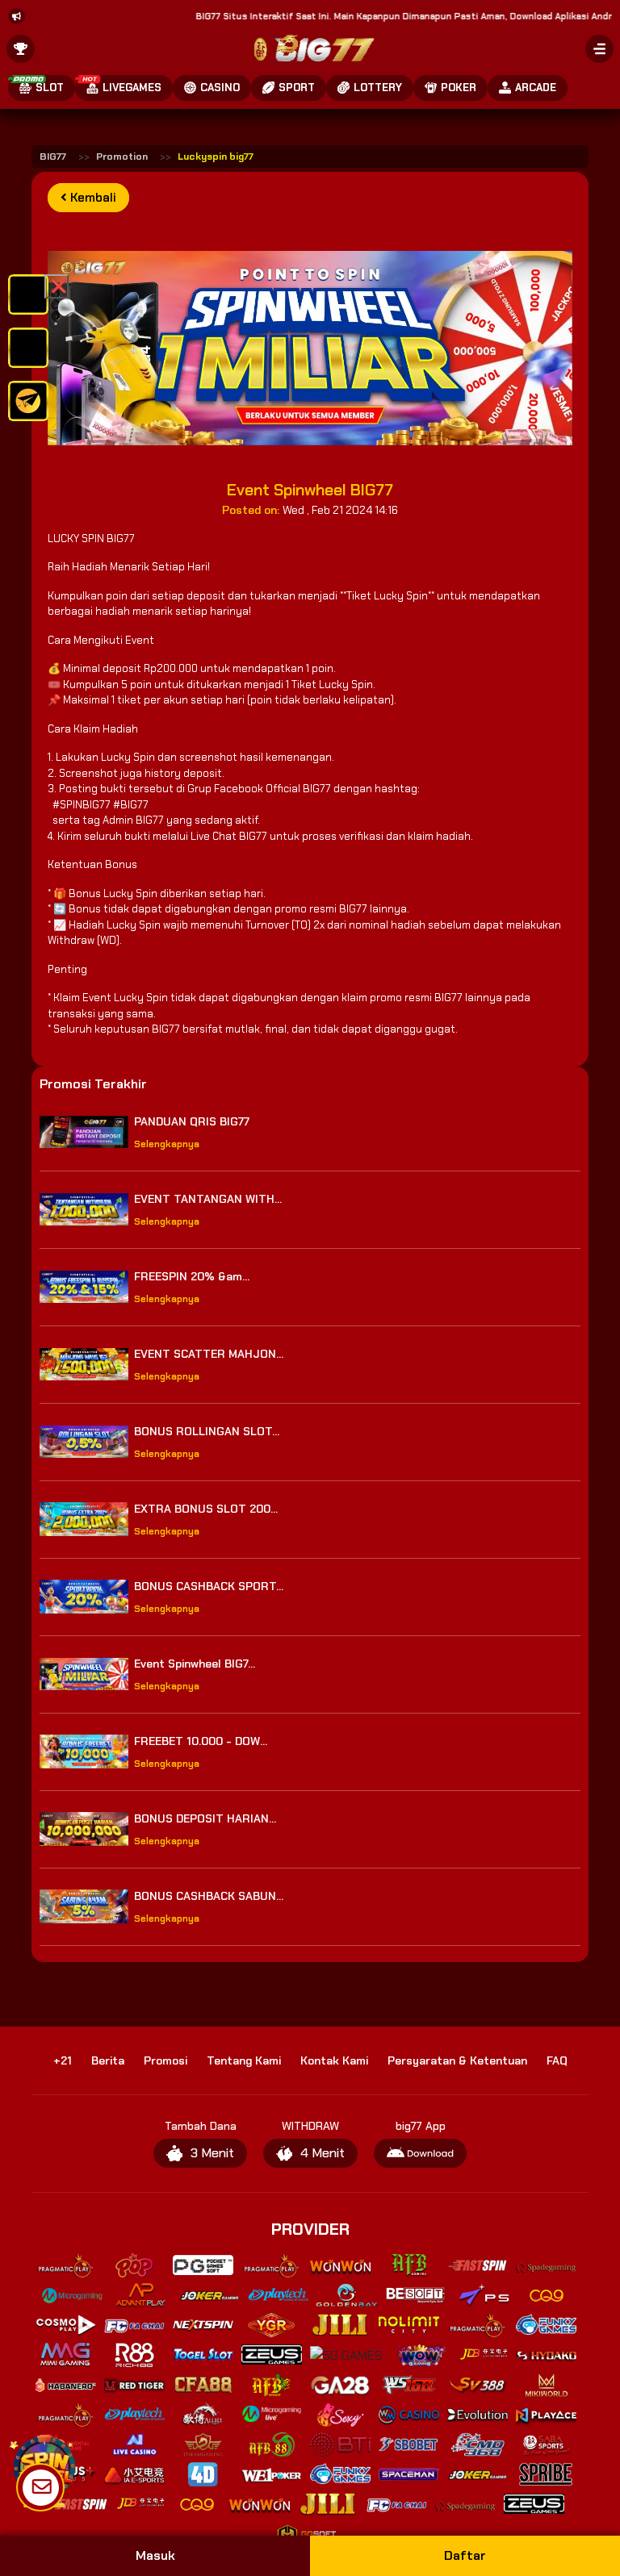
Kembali (92, 198)
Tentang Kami (244, 2060)
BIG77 (53, 157)
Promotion (122, 157)
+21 (63, 2060)
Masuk (155, 2555)
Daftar (465, 2555)
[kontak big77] (28, 400)
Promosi (165, 2060)
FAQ (557, 2060)
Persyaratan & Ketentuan (457, 2060)
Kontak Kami (334, 2060)
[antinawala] (28, 293)
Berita (108, 2060)
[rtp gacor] (28, 347)
